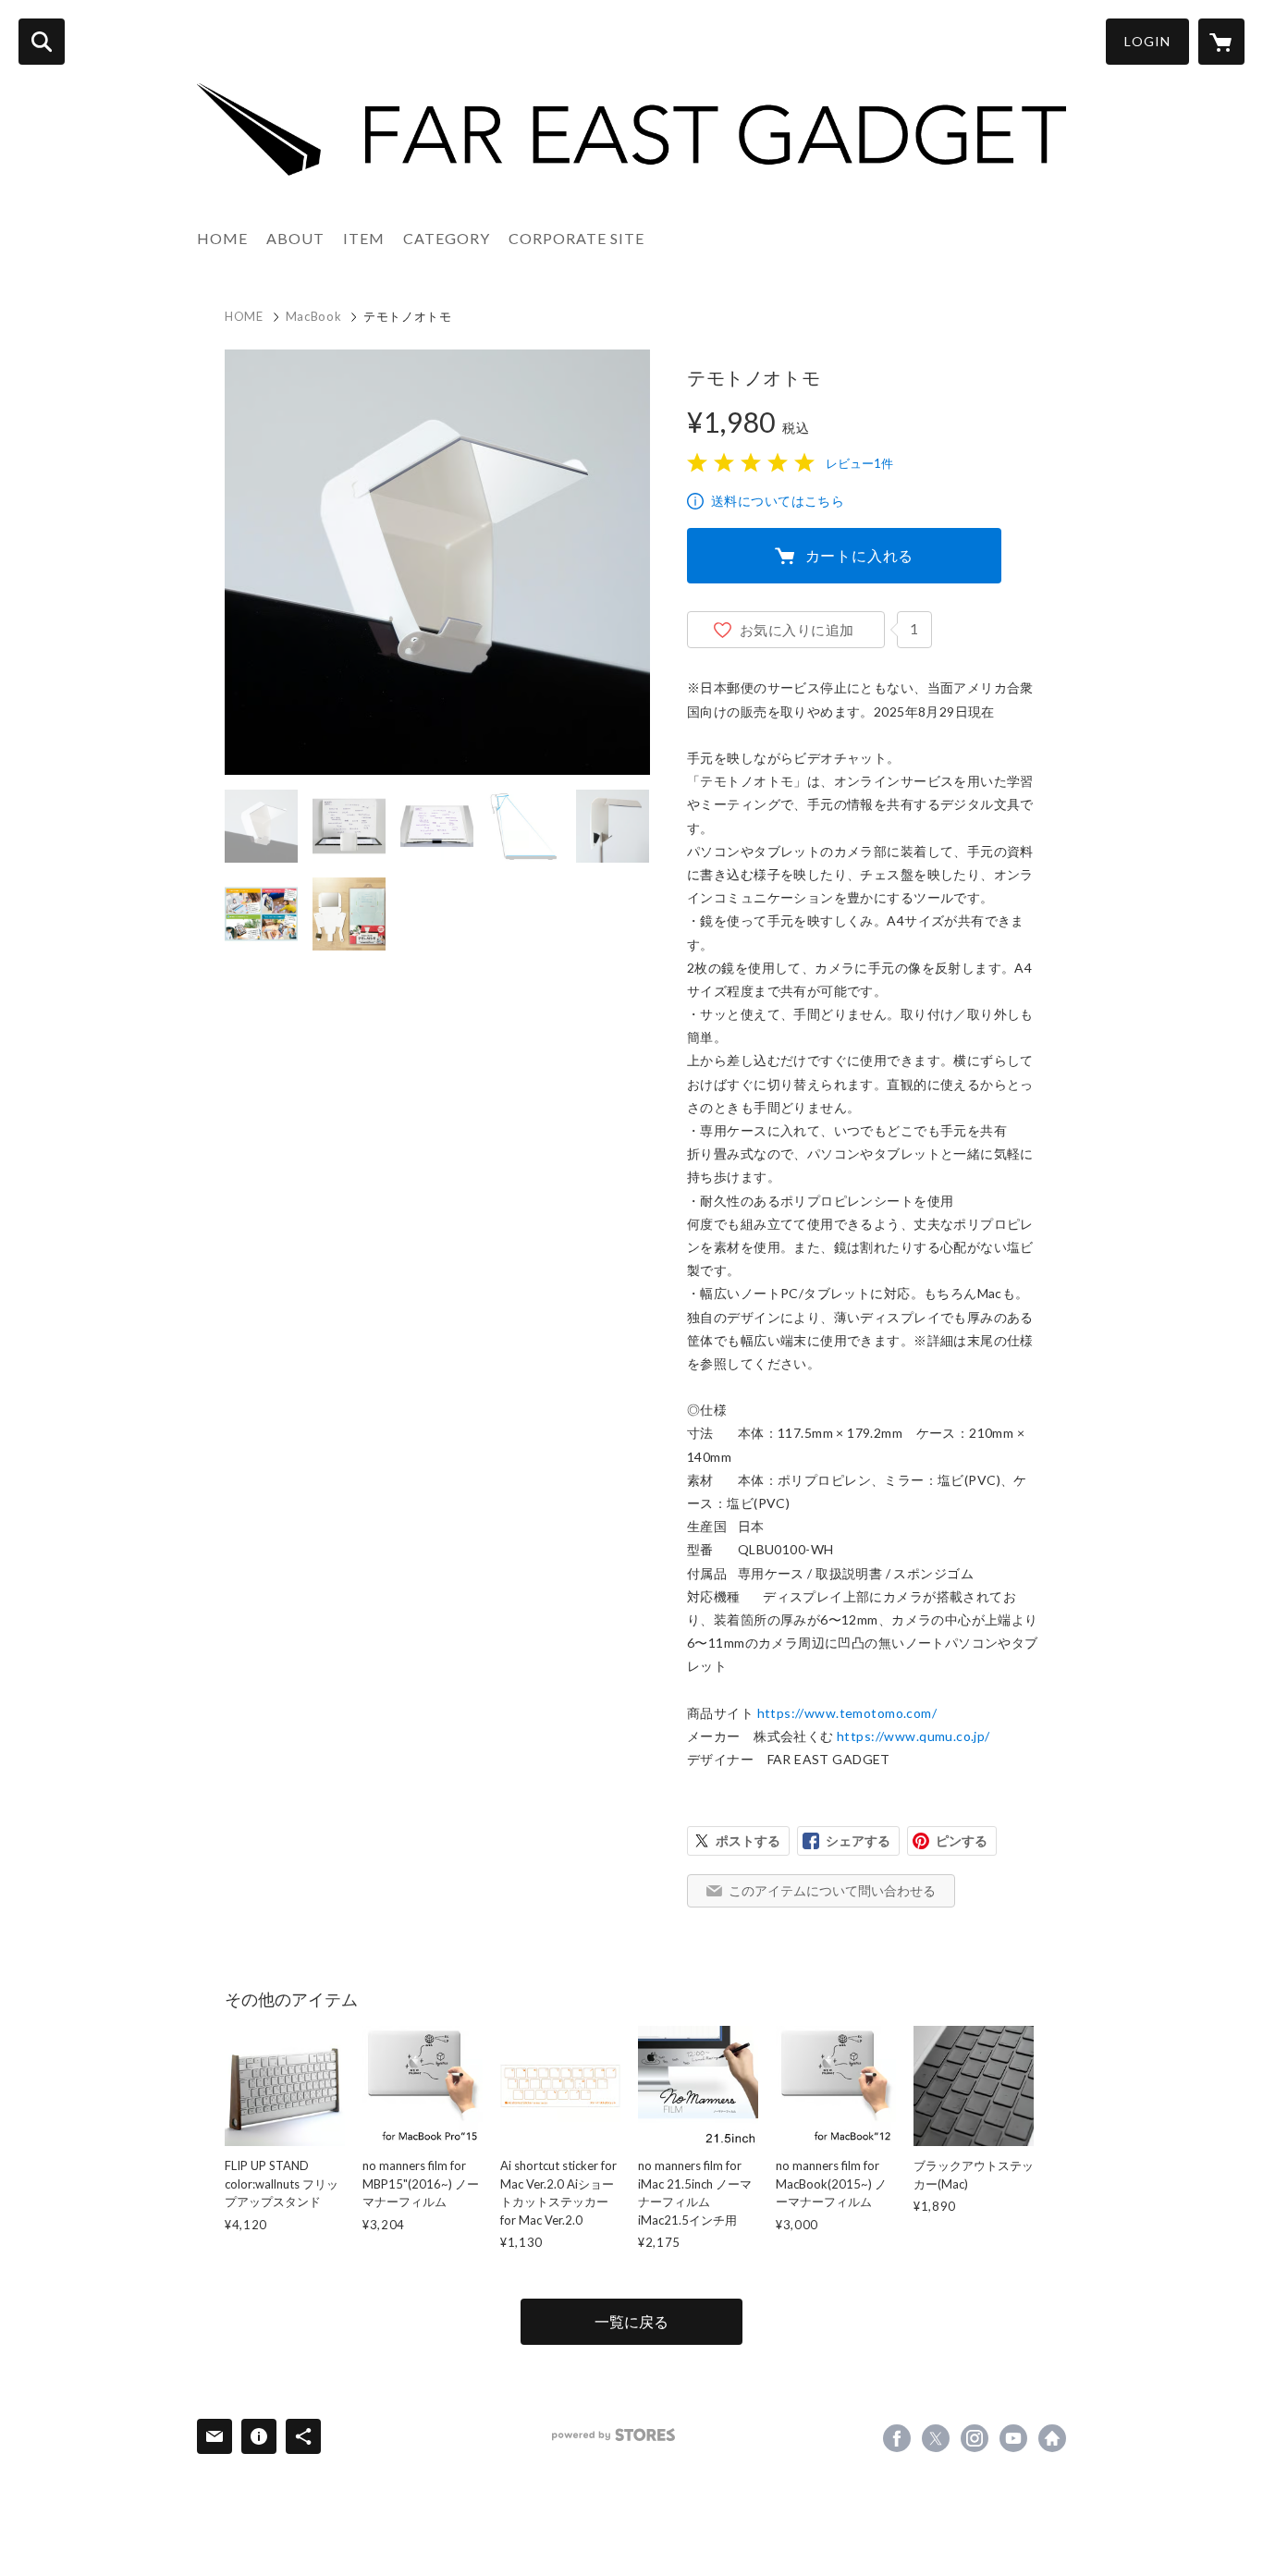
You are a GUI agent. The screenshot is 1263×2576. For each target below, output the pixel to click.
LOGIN (1147, 41)
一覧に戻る (631, 2321)
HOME (222, 238)
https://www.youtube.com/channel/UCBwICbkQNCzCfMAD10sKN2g (1013, 2438)
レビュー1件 (859, 463)
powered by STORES (613, 2435)
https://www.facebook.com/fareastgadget (897, 2438)
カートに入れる (860, 555)
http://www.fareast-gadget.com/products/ (1052, 2438)
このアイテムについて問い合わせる (832, 1890)
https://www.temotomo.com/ (847, 1713)
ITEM (364, 238)
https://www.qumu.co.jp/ (914, 1736)
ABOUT (295, 238)
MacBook (314, 316)
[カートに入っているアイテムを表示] (1221, 42)
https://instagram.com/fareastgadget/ (975, 2438)
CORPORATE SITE (576, 238)
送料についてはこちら (778, 501)
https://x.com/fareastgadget (936, 2438)
